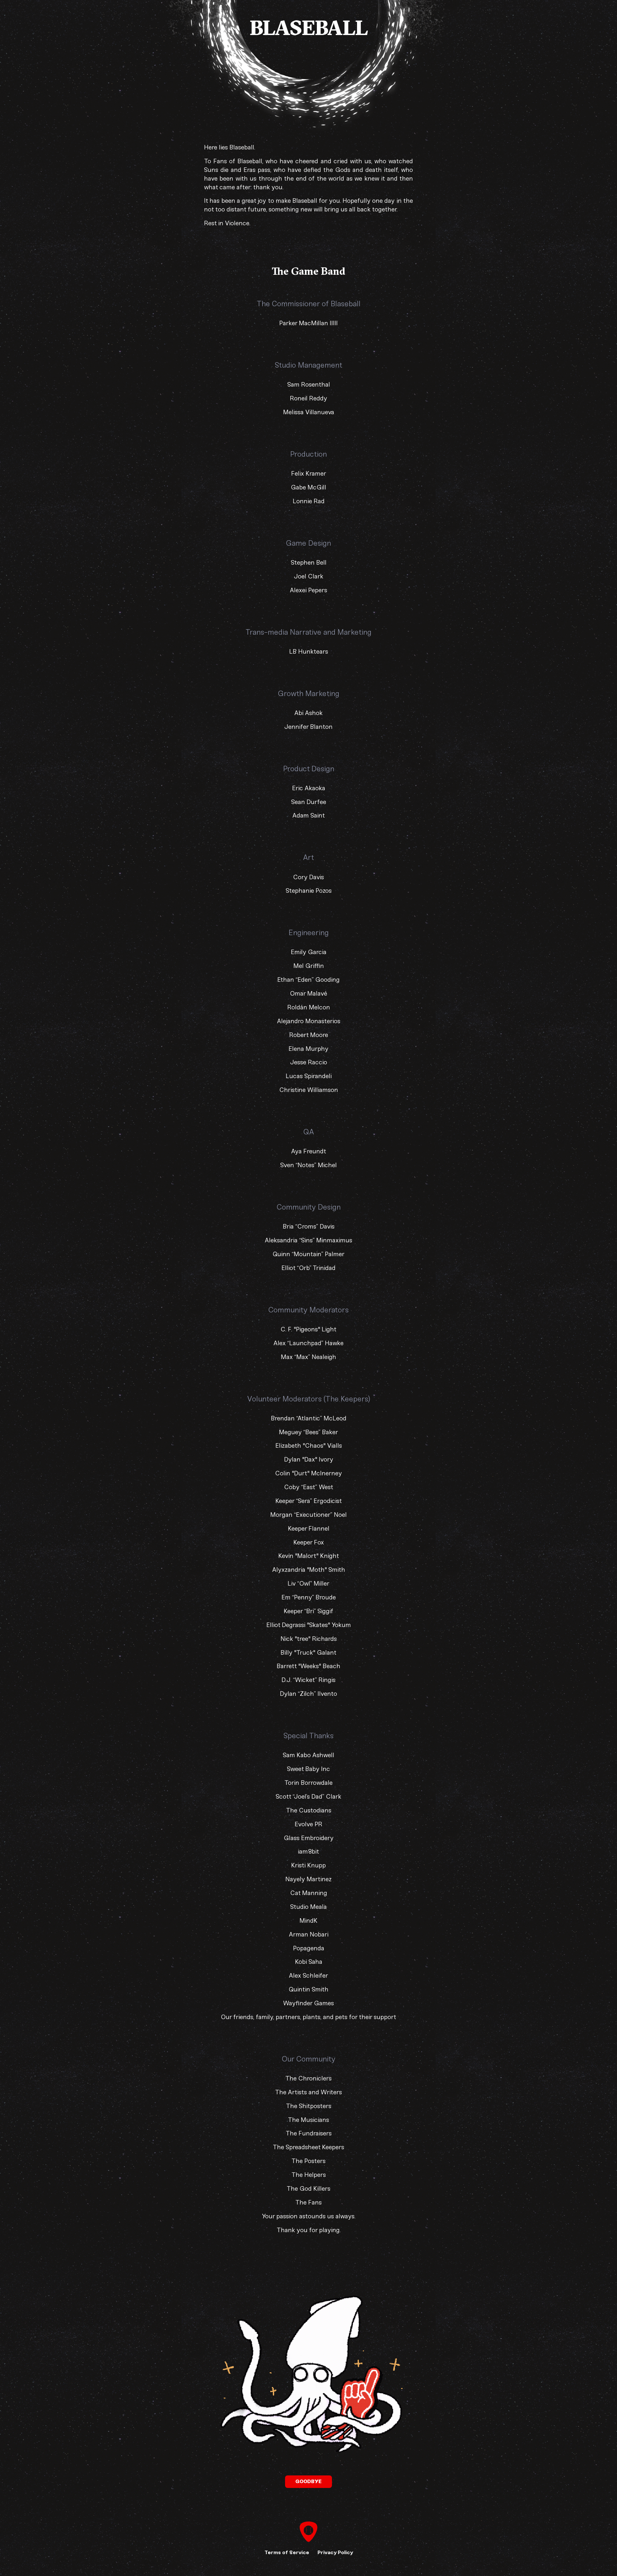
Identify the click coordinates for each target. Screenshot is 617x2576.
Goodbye (308, 2481)
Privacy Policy (335, 2552)
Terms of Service (287, 2552)
